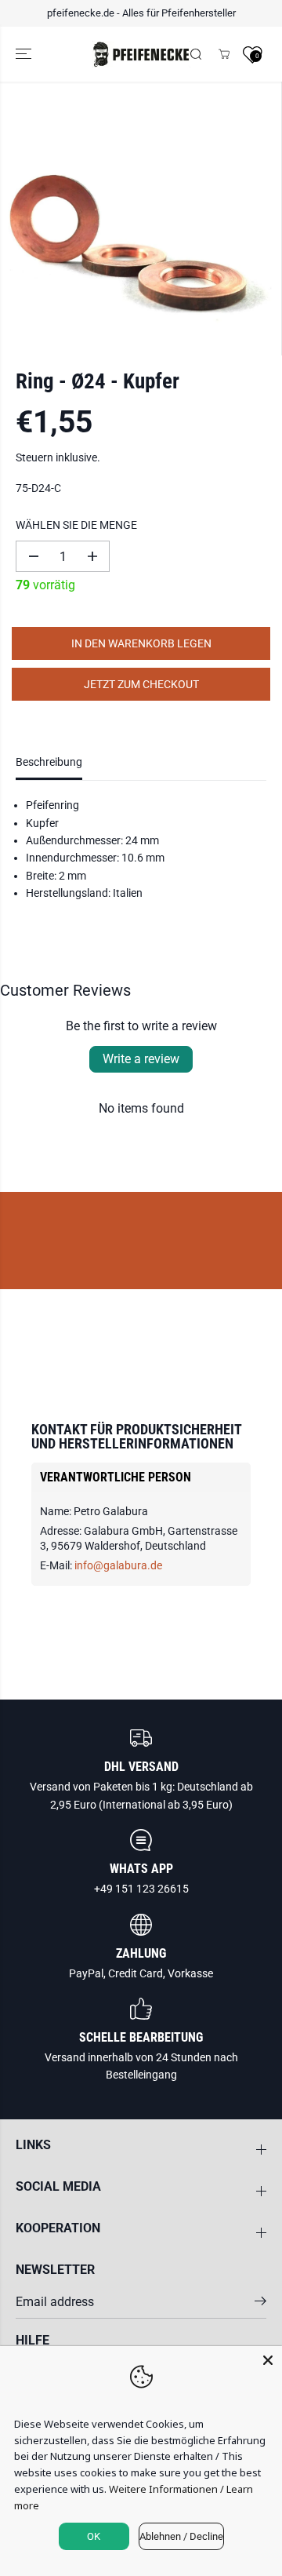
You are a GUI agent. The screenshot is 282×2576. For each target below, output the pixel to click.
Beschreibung (49, 762)
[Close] (268, 2360)
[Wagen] (224, 54)
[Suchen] (196, 54)
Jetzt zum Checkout (141, 684)
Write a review (141, 1059)
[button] (25, 55)
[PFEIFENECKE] (141, 55)
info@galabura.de (118, 1565)
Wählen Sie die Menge (76, 525)
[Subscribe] (260, 2304)
